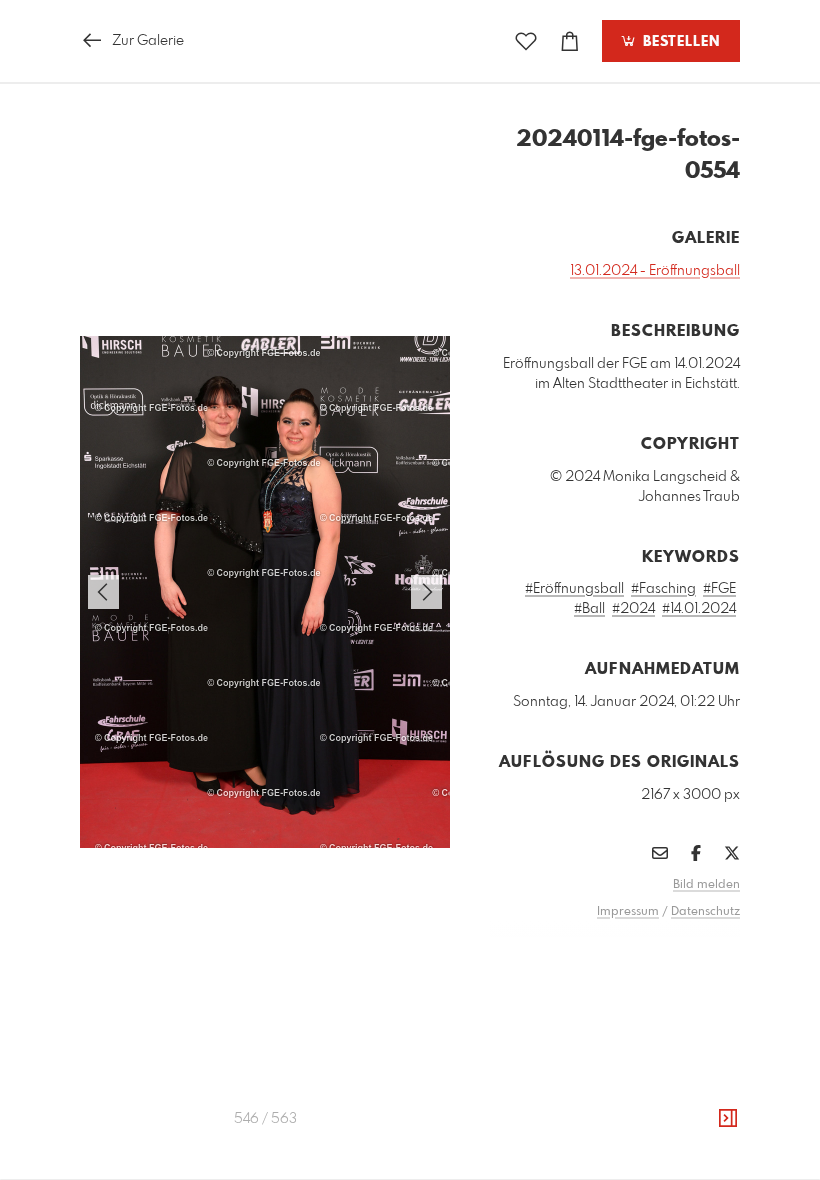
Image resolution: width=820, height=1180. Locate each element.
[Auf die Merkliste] (526, 41)
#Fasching (663, 589)
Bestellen (679, 42)
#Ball (589, 609)
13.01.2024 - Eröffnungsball (655, 271)
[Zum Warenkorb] (570, 41)
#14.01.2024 (699, 609)
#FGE (719, 589)
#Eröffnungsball (574, 589)
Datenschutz (705, 912)
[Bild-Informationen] (728, 1119)
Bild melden (706, 885)
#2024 (633, 609)
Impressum (628, 912)
